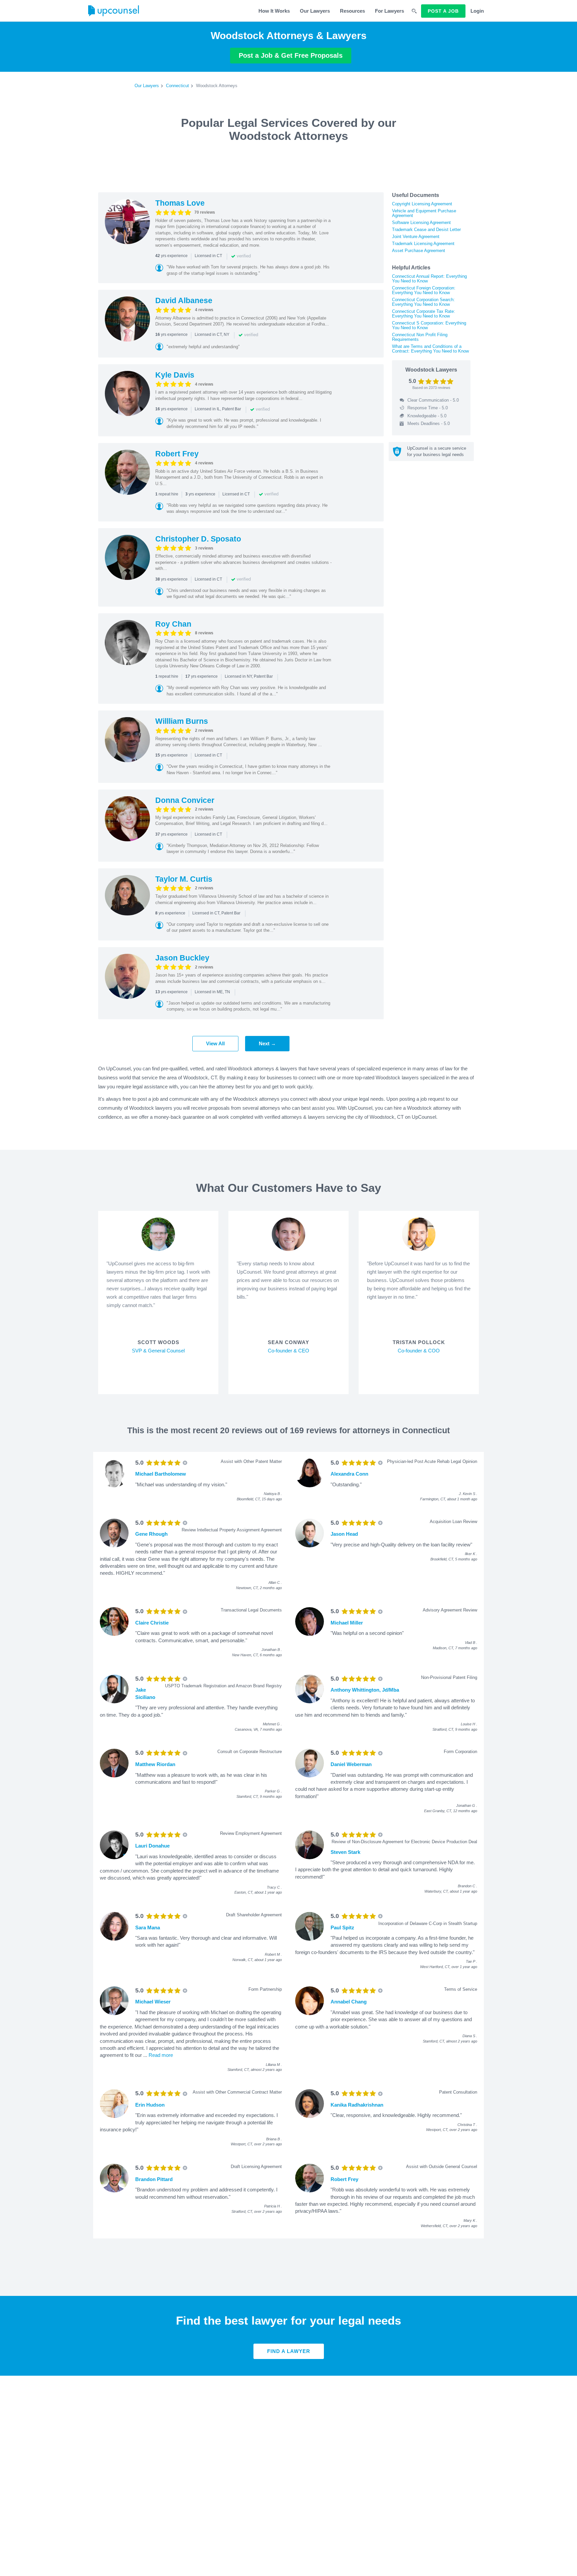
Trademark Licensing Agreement (423, 244)
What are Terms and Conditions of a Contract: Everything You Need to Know (430, 349)
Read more (161, 2055)
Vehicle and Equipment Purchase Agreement (424, 213)
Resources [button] (352, 11)
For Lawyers (390, 11)
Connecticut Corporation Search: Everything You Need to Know (423, 302)
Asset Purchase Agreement (419, 251)
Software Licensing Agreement (421, 223)
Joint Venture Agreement (416, 237)
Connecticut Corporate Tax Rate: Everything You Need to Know (424, 314)
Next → (267, 1043)
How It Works (274, 11)
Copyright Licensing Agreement (422, 204)
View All (215, 1043)
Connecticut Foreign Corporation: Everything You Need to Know (424, 290)
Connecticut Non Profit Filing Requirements (420, 337)
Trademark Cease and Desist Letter (426, 230)
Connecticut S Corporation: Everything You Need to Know (429, 325)
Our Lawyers (315, 11)
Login (477, 11)
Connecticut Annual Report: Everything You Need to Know (429, 279)
